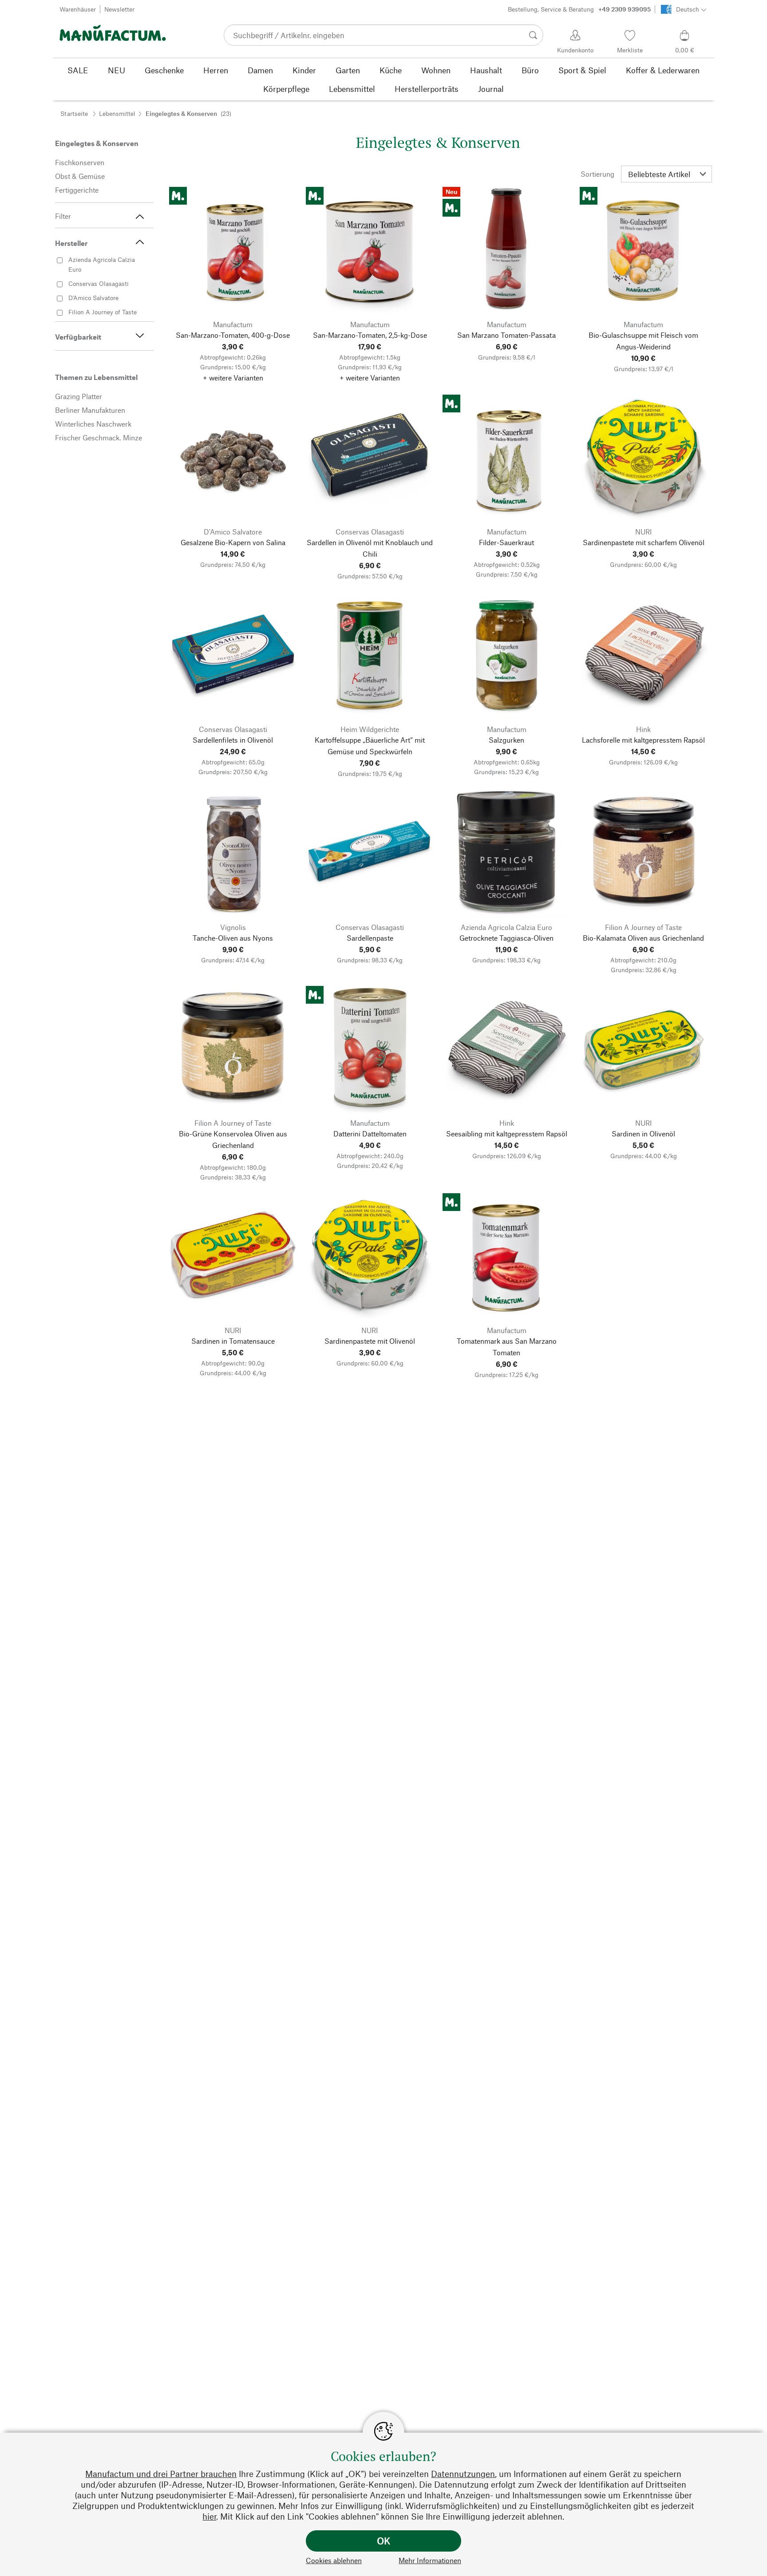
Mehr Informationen (430, 2560)
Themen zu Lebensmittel (96, 377)
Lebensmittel (117, 113)
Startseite (74, 113)
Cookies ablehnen (334, 2560)
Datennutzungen (463, 2474)
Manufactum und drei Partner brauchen (161, 2474)
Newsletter (119, 9)
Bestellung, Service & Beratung (579, 9)
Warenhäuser (78, 9)
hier (209, 2516)
